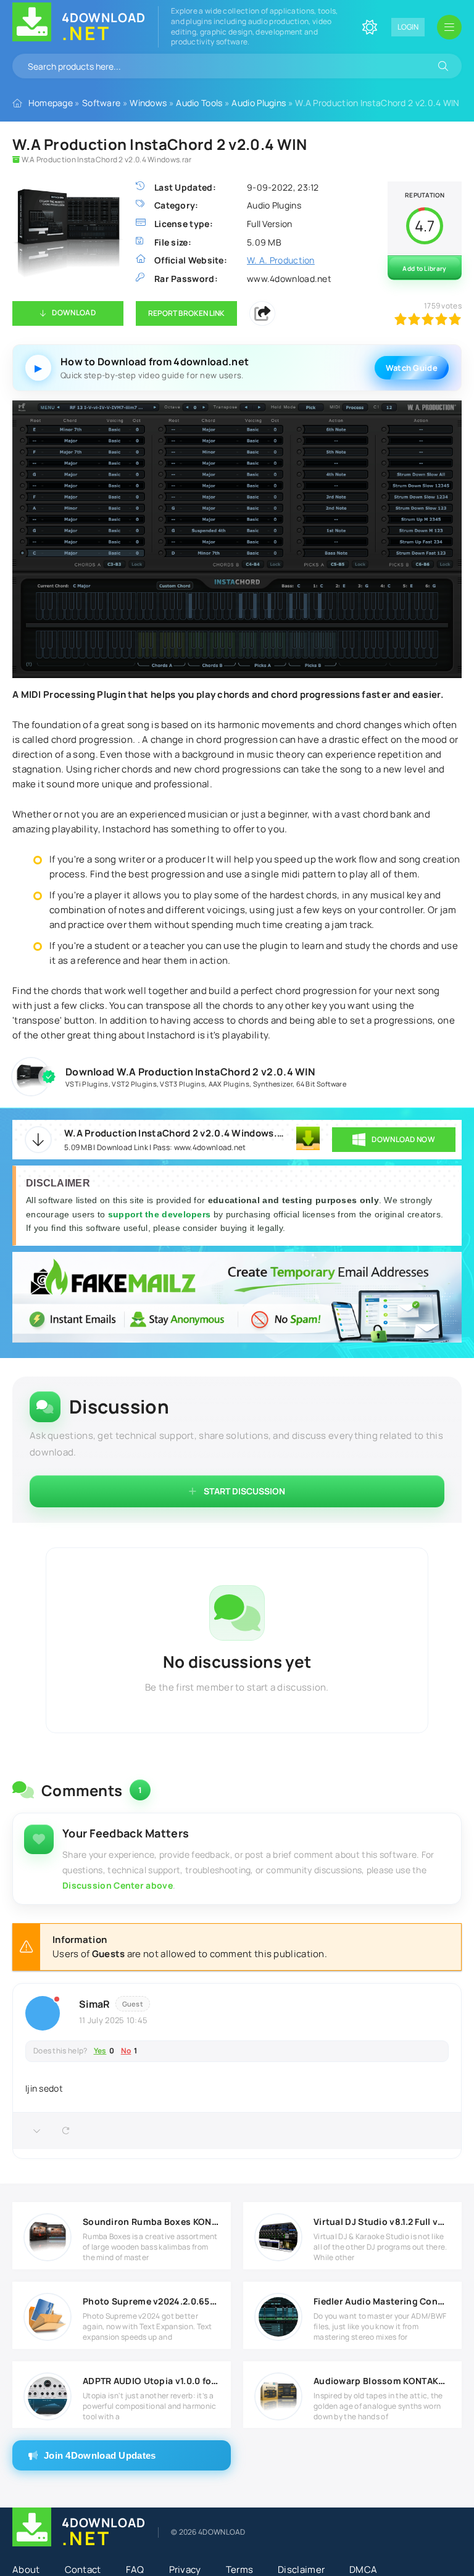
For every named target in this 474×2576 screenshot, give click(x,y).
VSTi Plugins (87, 1084)
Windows (148, 103)
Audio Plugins (259, 103)
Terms (240, 2570)
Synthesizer (273, 1084)
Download (73, 313)
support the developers (161, 1214)
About (26, 2570)
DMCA (363, 2570)
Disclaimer (301, 2570)
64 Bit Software (322, 1084)
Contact (83, 2570)
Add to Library (424, 268)
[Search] (443, 66)
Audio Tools (199, 103)
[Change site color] (370, 27)
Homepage (51, 103)
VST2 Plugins (134, 1084)
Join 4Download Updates (100, 2455)
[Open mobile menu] (449, 27)
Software (101, 103)
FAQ (135, 2570)
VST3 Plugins (182, 1084)
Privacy (185, 2570)
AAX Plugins (229, 1084)
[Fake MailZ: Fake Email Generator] (237, 1299)
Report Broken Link (186, 313)
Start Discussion (244, 1491)
